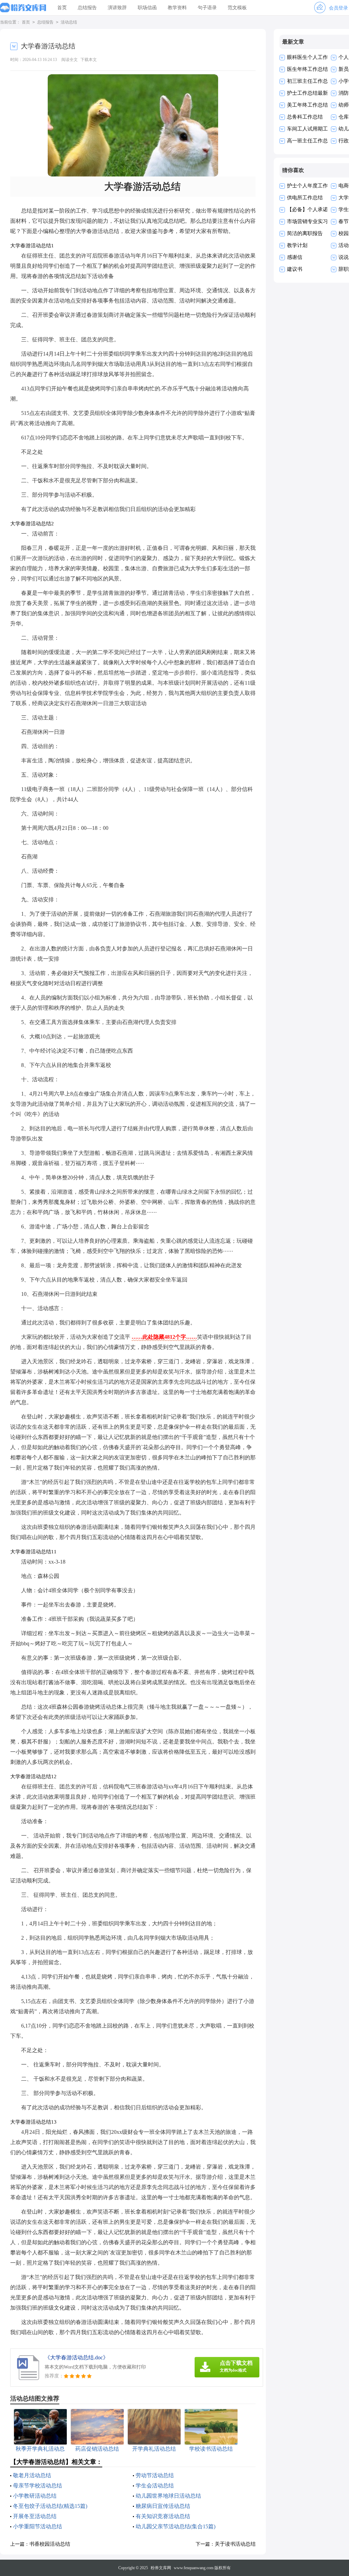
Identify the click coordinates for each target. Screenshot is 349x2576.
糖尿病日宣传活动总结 (163, 2506)
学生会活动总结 (155, 2486)
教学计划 (297, 245)
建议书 (295, 269)
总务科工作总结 (305, 117)
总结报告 (87, 8)
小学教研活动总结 (35, 2496)
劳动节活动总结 (155, 2475)
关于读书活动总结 (235, 2544)
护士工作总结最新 (307, 93)
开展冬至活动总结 (35, 2516)
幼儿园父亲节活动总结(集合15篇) (176, 2526)
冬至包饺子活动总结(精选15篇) (50, 2506)
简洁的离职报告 (305, 233)
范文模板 (237, 8)
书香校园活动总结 (50, 2544)
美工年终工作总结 (307, 105)
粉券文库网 (161, 2568)
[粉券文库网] (23, 8)
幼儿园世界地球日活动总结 (168, 2496)
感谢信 (295, 257)
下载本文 (89, 60)
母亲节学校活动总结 (37, 2486)
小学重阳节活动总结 (37, 2526)
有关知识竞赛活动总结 (163, 2516)
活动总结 (69, 22)
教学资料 (177, 8)
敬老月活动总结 (32, 2475)
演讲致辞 (117, 8)
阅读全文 (70, 60)
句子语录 (207, 8)
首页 (62, 8)
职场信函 (147, 8)
